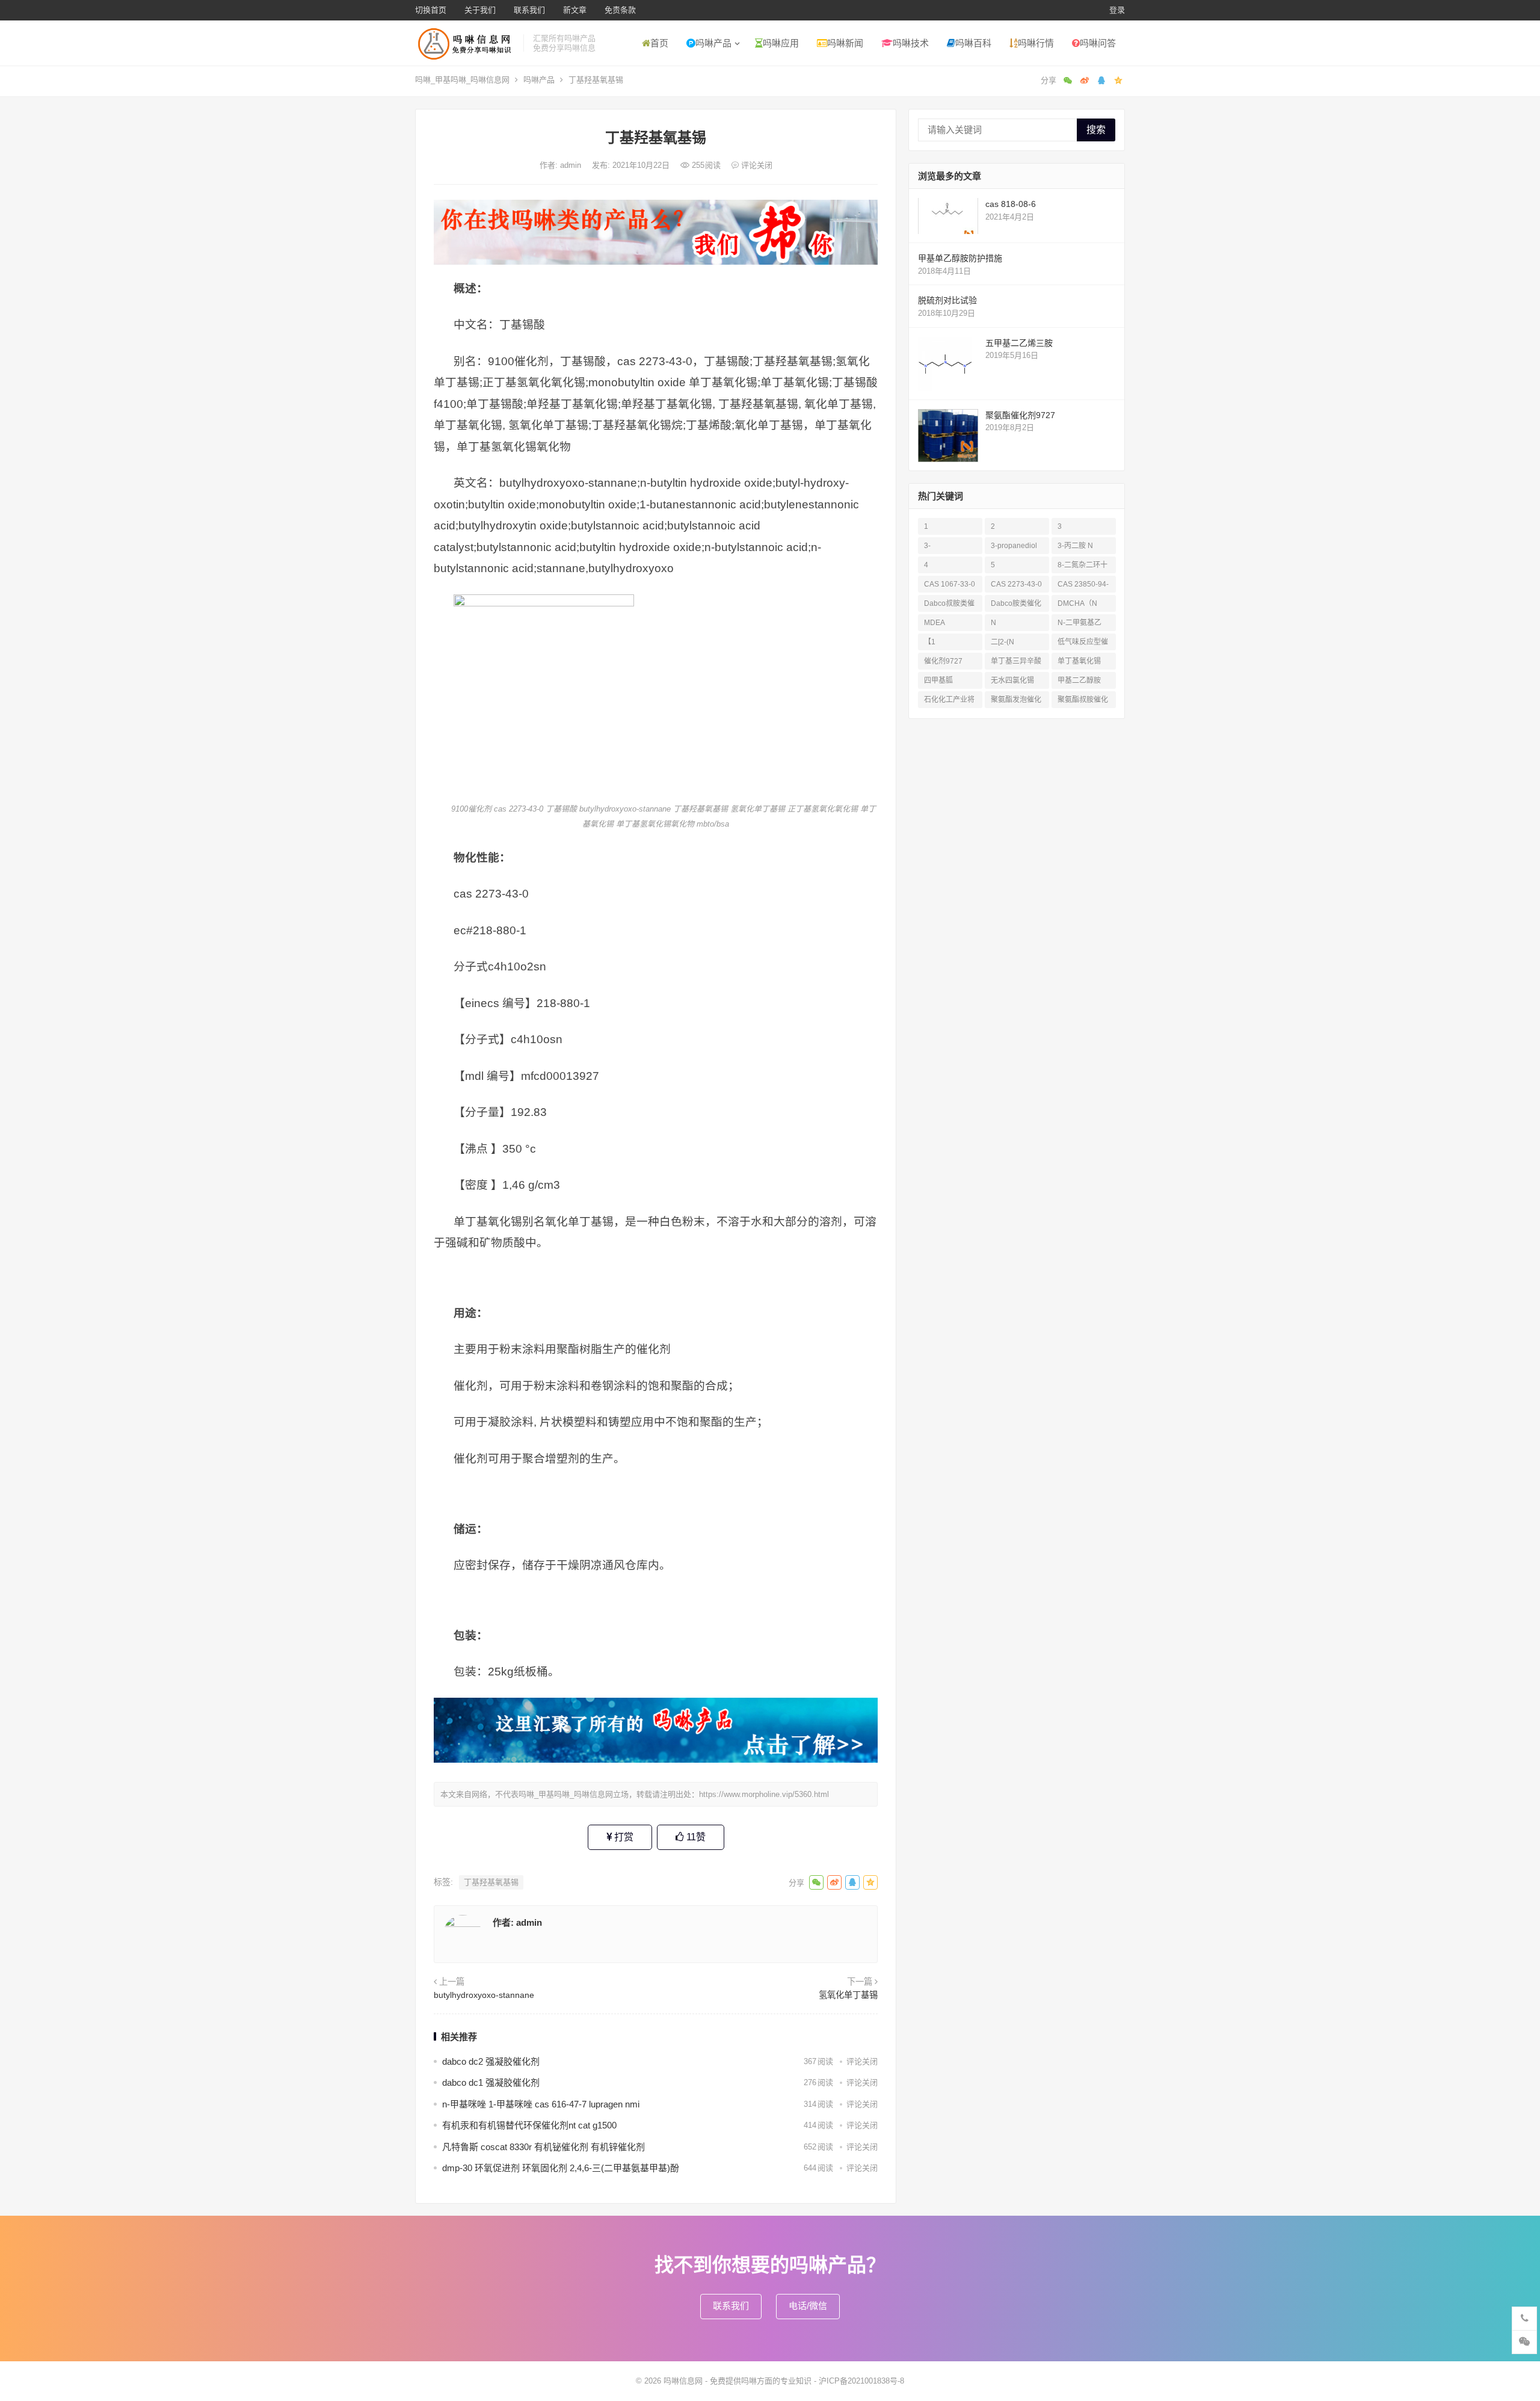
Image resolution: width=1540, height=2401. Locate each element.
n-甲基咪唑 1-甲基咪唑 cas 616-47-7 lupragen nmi (541, 2104)
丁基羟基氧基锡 (491, 1882)
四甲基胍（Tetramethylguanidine (949, 683)
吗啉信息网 (683, 2381)
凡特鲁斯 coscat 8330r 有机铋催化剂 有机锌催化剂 (544, 2147)
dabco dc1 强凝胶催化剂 (491, 2082)
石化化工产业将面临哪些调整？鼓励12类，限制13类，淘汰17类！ (950, 702)
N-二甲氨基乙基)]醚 (1080, 625)
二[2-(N (1003, 642)
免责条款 (620, 10)
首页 (659, 43)
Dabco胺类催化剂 (1016, 606)
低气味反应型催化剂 (1083, 644)
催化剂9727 (943, 661)
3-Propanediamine (949, 548)
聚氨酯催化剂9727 (1020, 415)
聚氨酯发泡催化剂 (1016, 702)
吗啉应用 (781, 43)
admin (572, 165)
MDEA (935, 623)
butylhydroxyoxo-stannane (484, 1995)
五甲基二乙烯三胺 (1019, 343)
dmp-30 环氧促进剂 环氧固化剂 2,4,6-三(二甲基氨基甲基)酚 (561, 2168)
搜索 (1096, 130)
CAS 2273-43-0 (1016, 584)
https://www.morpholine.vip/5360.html (764, 1794)
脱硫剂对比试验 (947, 300)
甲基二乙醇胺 (1079, 680)
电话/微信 (808, 2306)
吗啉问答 (1098, 43)
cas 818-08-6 (1011, 204)
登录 (1117, 10)
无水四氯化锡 (1012, 680)
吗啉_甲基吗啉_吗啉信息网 (462, 80)
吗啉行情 (1036, 43)
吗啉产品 (713, 43)
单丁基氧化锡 (1079, 661)
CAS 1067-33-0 (950, 584)
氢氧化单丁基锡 (848, 1995)
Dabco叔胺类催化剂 (949, 606)
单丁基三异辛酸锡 (1016, 663)
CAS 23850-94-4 (1083, 586)
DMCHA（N (1077, 603)
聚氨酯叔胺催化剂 (1083, 702)
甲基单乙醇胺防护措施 (960, 258)
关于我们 (480, 10)
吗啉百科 (973, 43)
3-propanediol (1014, 546)
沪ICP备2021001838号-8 (861, 2381)
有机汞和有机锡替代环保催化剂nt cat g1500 (529, 2125)
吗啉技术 (911, 43)
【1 (930, 642)
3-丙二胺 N (1075, 546)
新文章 (575, 10)
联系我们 (529, 10)
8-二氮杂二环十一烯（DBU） (1083, 567)
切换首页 (431, 10)
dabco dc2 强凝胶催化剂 (491, 2061)
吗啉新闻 (845, 43)
